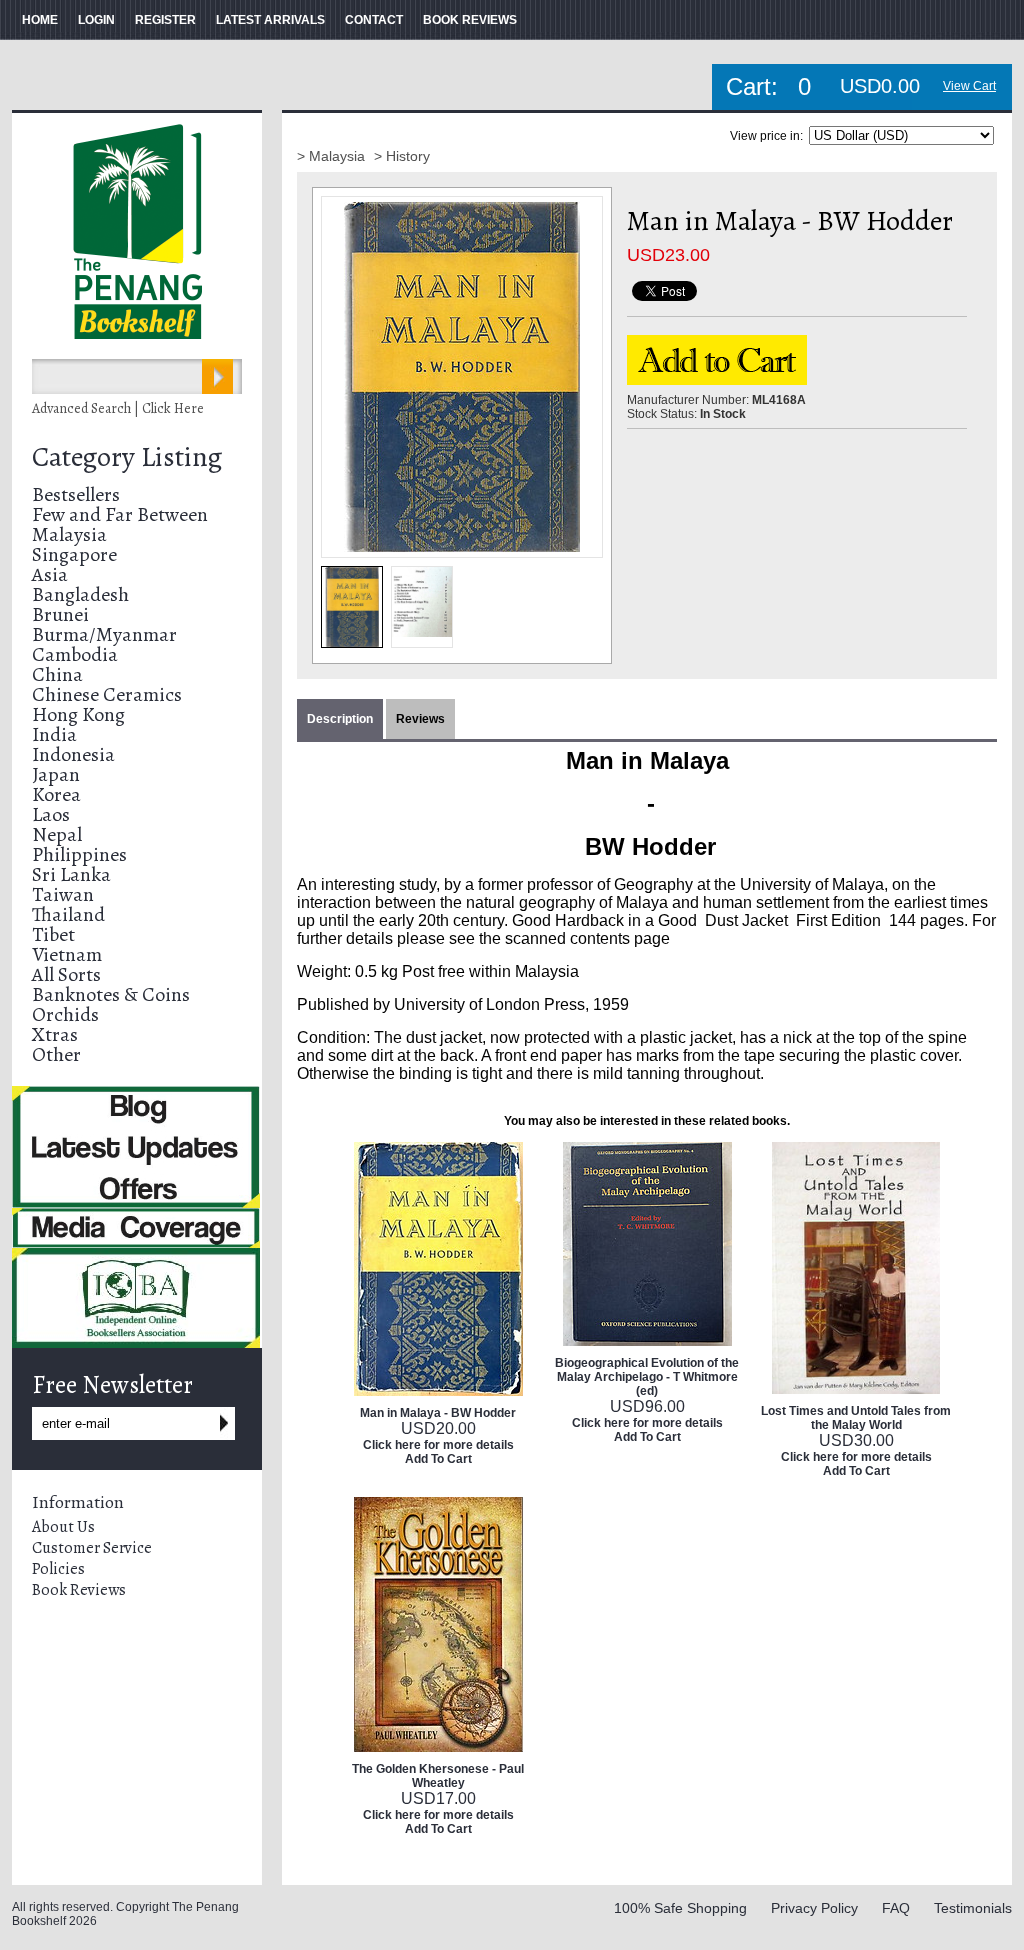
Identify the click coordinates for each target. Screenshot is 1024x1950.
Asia (50, 574)
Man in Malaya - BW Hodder (438, 1413)
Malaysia (69, 534)
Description (340, 719)
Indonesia (73, 754)
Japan (56, 774)
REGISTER (165, 20)
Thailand (68, 914)
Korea (56, 794)
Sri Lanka (71, 874)
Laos (51, 814)
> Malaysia (333, 156)
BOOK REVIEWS (470, 20)
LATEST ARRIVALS (270, 20)
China (57, 674)
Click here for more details (438, 1445)
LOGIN (96, 20)
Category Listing (127, 457)
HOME (40, 20)
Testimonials (973, 1908)
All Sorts (66, 974)
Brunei (60, 614)
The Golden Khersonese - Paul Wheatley (438, 1776)
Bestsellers (76, 494)
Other (56, 1054)
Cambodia (75, 654)
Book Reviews (79, 1590)
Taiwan (63, 894)
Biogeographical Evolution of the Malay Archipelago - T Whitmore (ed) (647, 1377)
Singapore (74, 554)
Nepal (57, 834)
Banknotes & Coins (111, 994)
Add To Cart (438, 1459)
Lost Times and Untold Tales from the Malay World (856, 1418)
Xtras (55, 1034)
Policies (58, 1569)
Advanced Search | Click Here (118, 408)
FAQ (896, 1908)
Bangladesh (80, 594)
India (54, 734)
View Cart (969, 86)
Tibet (53, 934)
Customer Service (92, 1548)
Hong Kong (78, 714)
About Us (63, 1527)
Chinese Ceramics (107, 694)
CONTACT (374, 20)
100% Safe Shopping (680, 1908)
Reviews (420, 719)
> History (402, 156)
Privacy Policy (814, 1908)
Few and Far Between (120, 514)
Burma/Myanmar (104, 634)
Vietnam (67, 954)
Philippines (79, 854)
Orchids (65, 1014)
